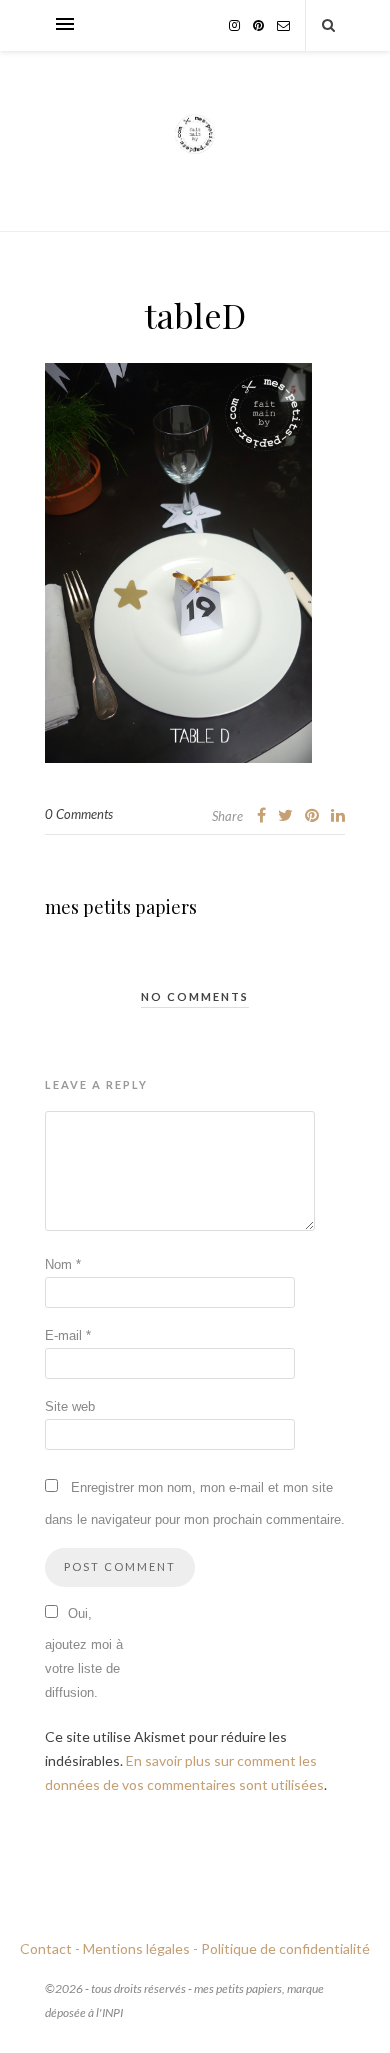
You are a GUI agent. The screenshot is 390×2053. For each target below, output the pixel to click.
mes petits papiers (121, 907)
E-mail (68, 1335)
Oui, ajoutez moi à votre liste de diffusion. (84, 1653)
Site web (70, 1406)
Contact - (50, 1948)
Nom (63, 1264)
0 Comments (79, 814)
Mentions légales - (140, 1948)
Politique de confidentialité (285, 1948)
